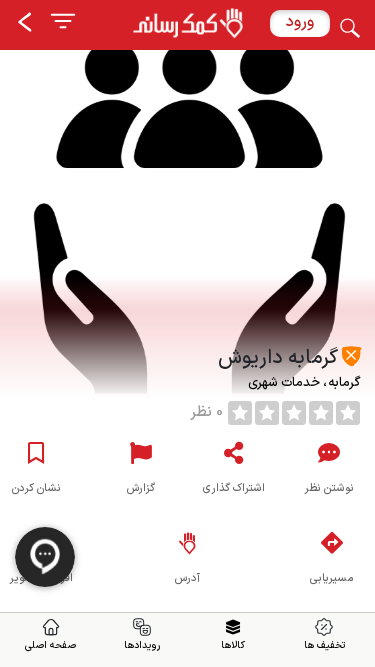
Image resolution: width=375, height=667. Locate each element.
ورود (300, 22)
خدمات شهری (285, 383)
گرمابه (342, 383)
